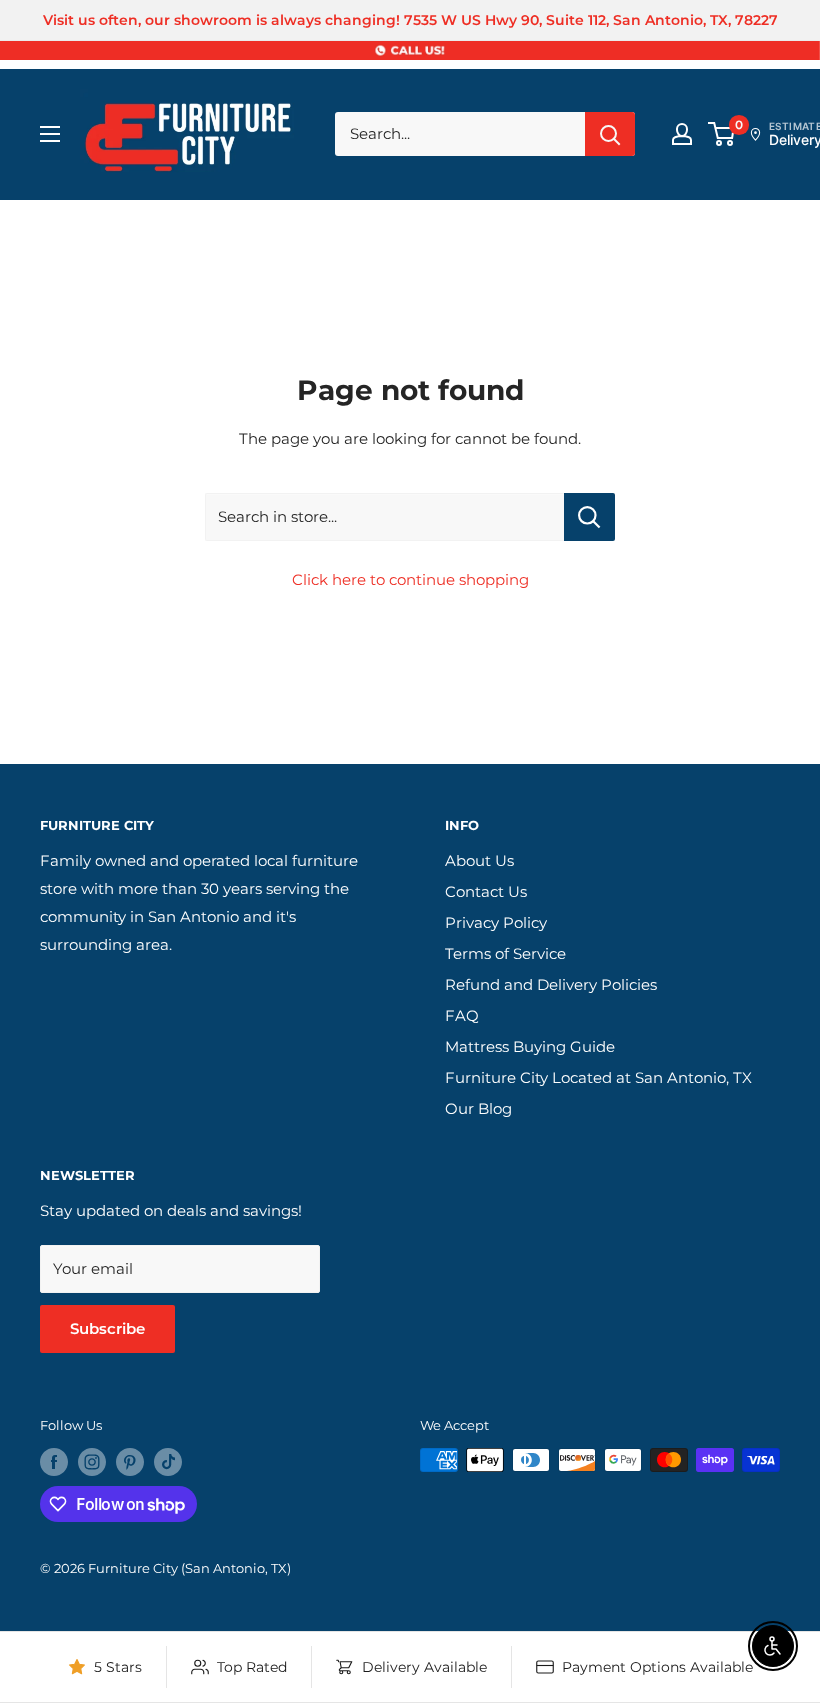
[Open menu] (50, 134)
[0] (722, 134)
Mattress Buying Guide (530, 1046)
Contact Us (486, 891)
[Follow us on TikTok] (168, 1462)
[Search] (610, 134)
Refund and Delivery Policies (551, 984)
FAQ (462, 1015)
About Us (479, 860)
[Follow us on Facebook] (54, 1462)
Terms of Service (505, 953)
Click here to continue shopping (410, 579)
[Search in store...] (589, 517)
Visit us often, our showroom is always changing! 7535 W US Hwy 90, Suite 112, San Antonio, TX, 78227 (410, 20)
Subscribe (107, 1328)
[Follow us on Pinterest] (130, 1462)
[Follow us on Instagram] (92, 1462)
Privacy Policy (496, 922)
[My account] (682, 134)
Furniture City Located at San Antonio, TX (598, 1077)
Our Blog (478, 1108)
